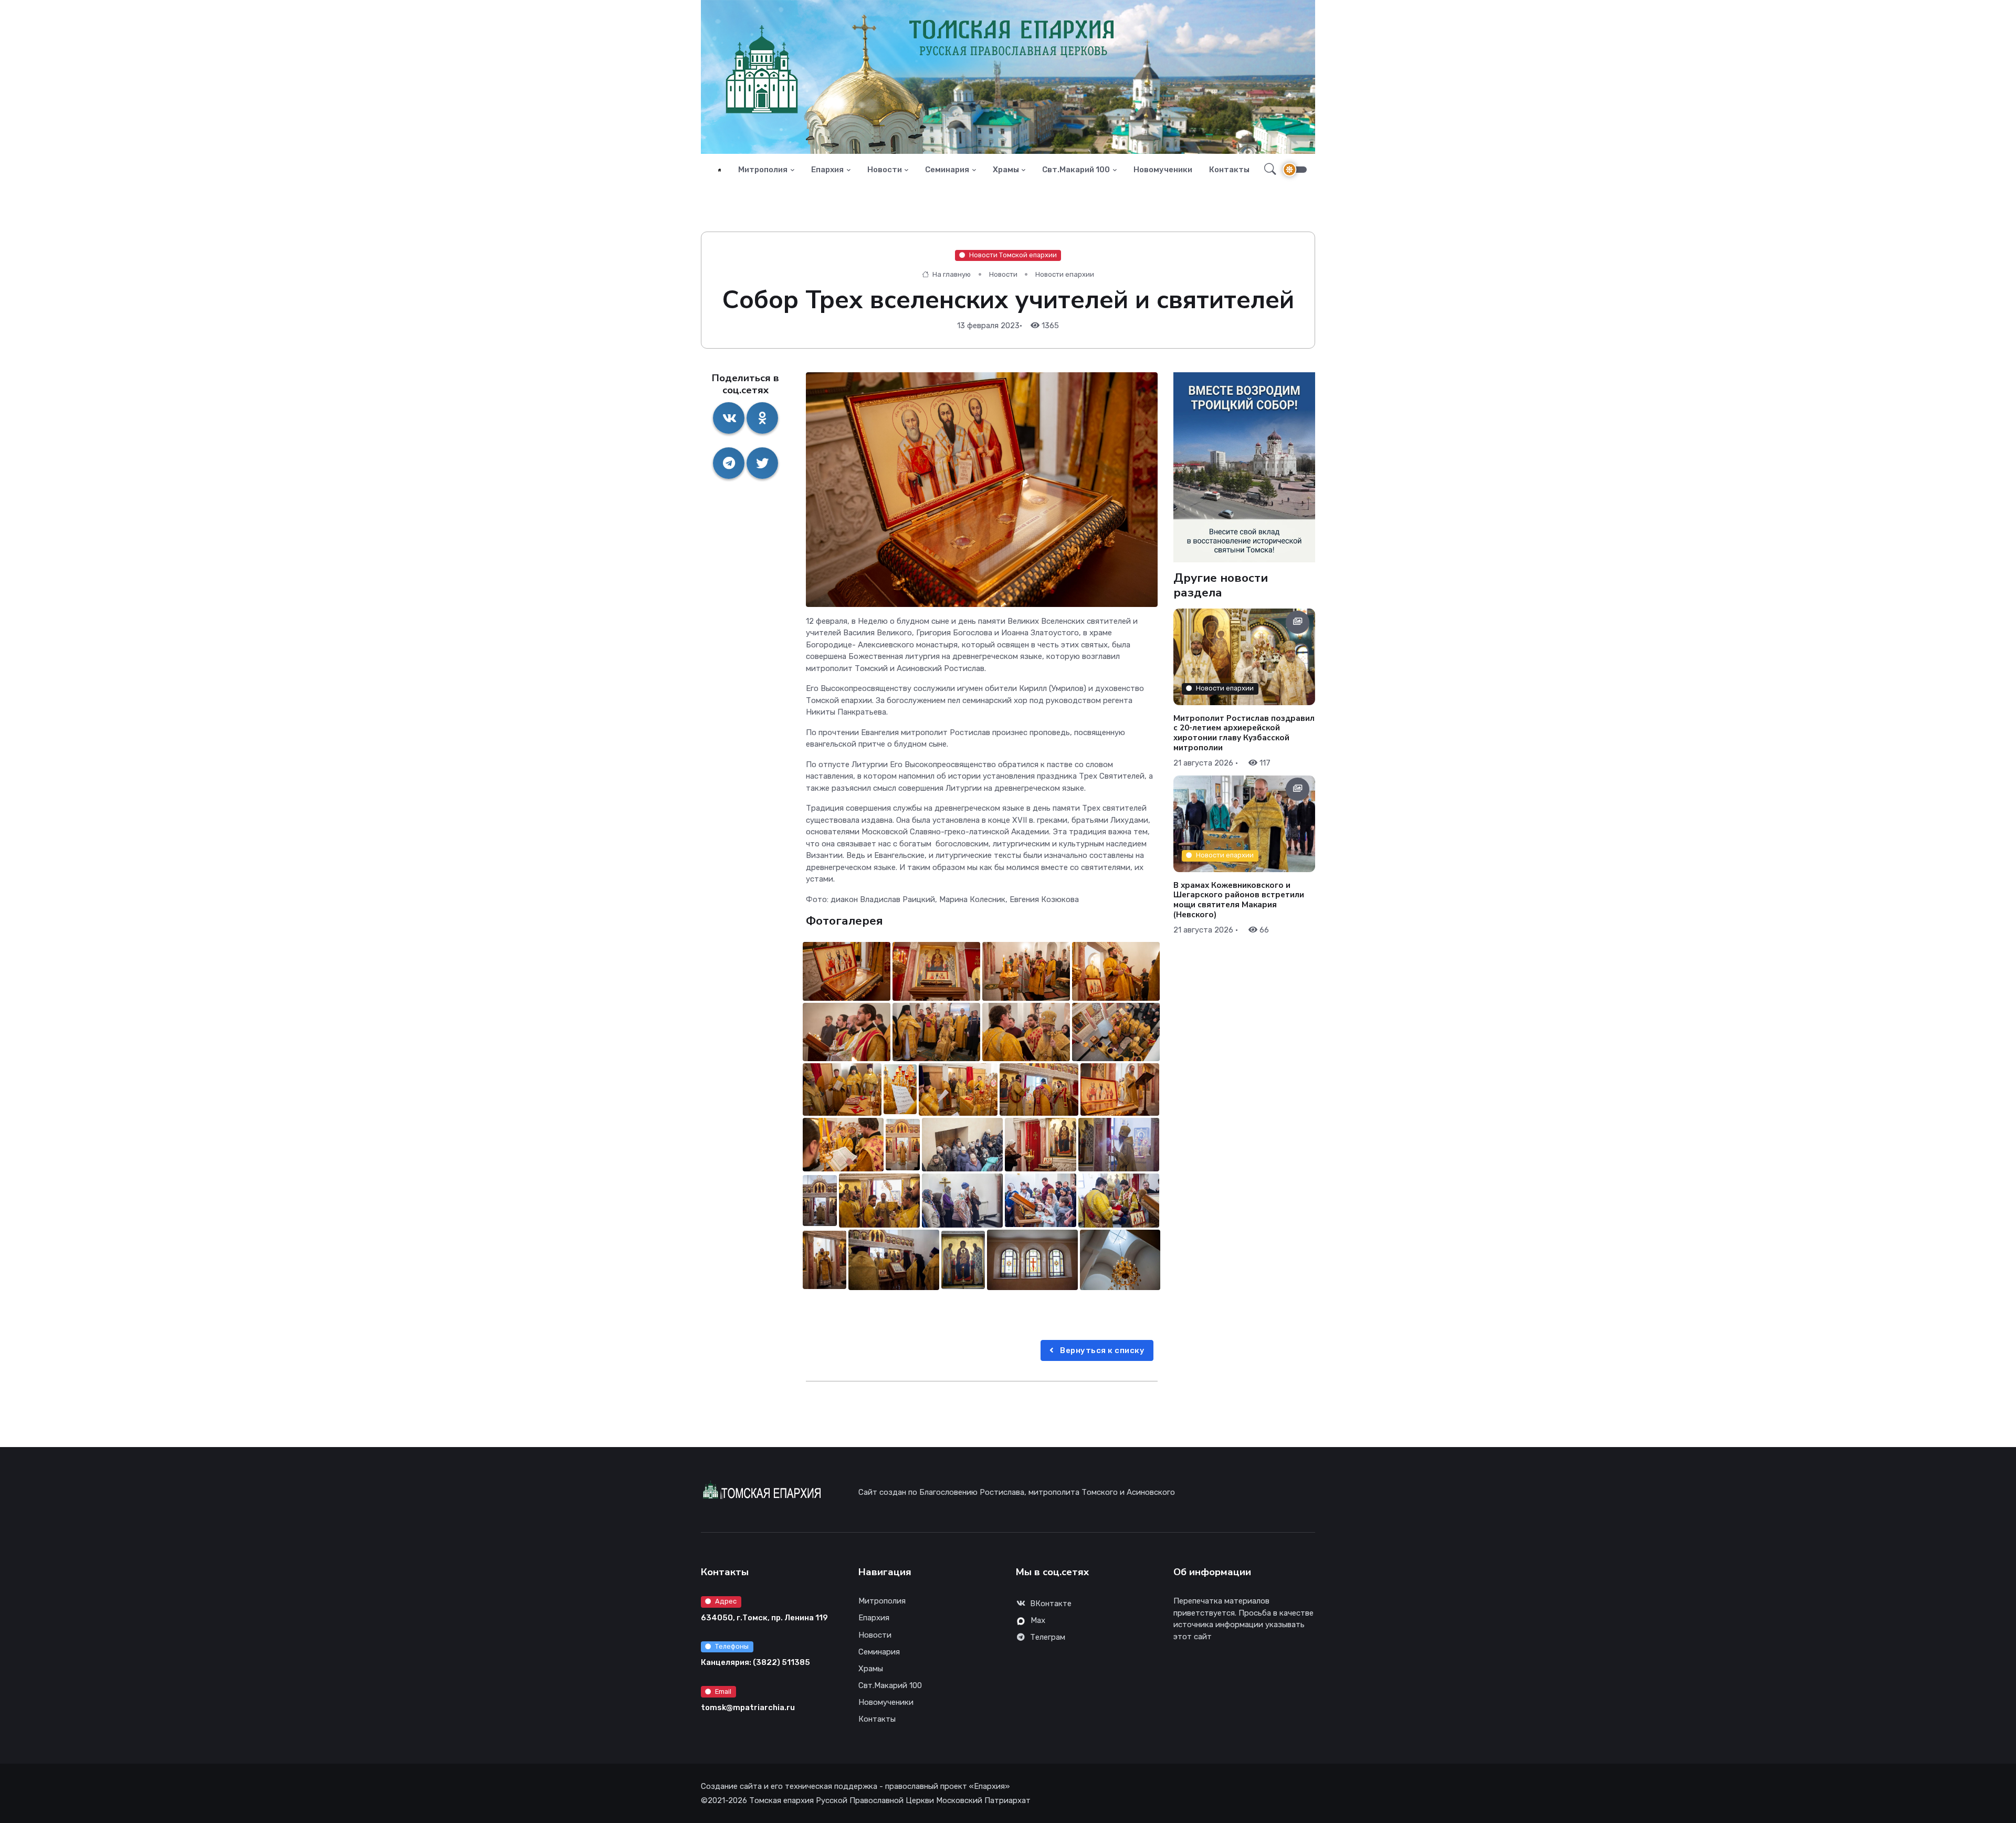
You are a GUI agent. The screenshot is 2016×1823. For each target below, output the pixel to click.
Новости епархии (1065, 274)
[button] (1267, 170)
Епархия (827, 170)
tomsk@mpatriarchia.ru (748, 1707)
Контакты (1229, 170)
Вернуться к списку (1102, 1350)
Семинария (947, 170)
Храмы (1006, 170)
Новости (885, 170)
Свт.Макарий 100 (1076, 170)
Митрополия (763, 170)
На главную (951, 274)
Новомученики (1163, 170)
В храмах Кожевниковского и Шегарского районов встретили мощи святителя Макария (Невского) (1239, 899)
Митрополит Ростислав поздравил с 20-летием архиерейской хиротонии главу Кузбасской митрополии (1244, 732)
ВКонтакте (1051, 1604)
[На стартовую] (720, 170)
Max (1038, 1620)
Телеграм (1048, 1637)
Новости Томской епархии (1013, 255)
